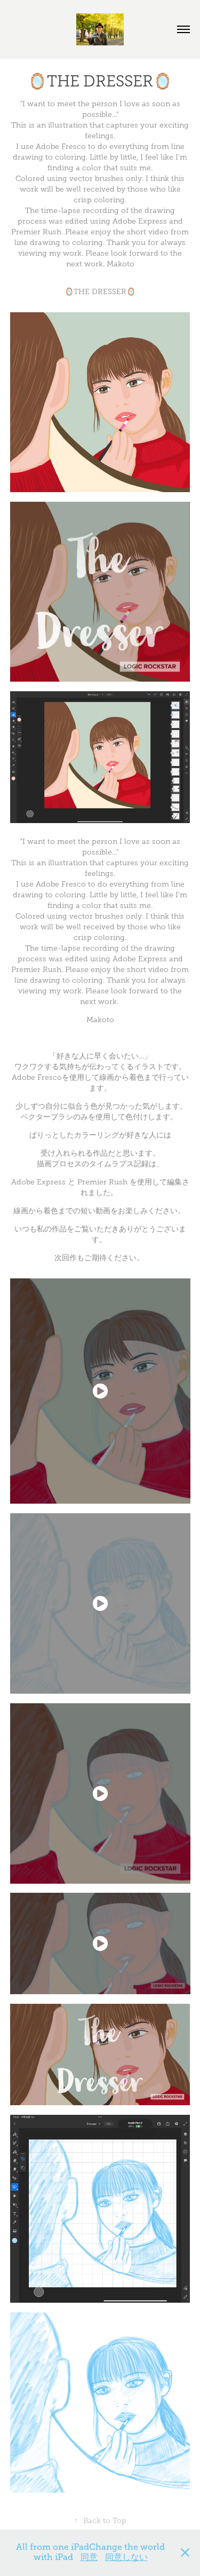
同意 (89, 2557)
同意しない (126, 2557)
